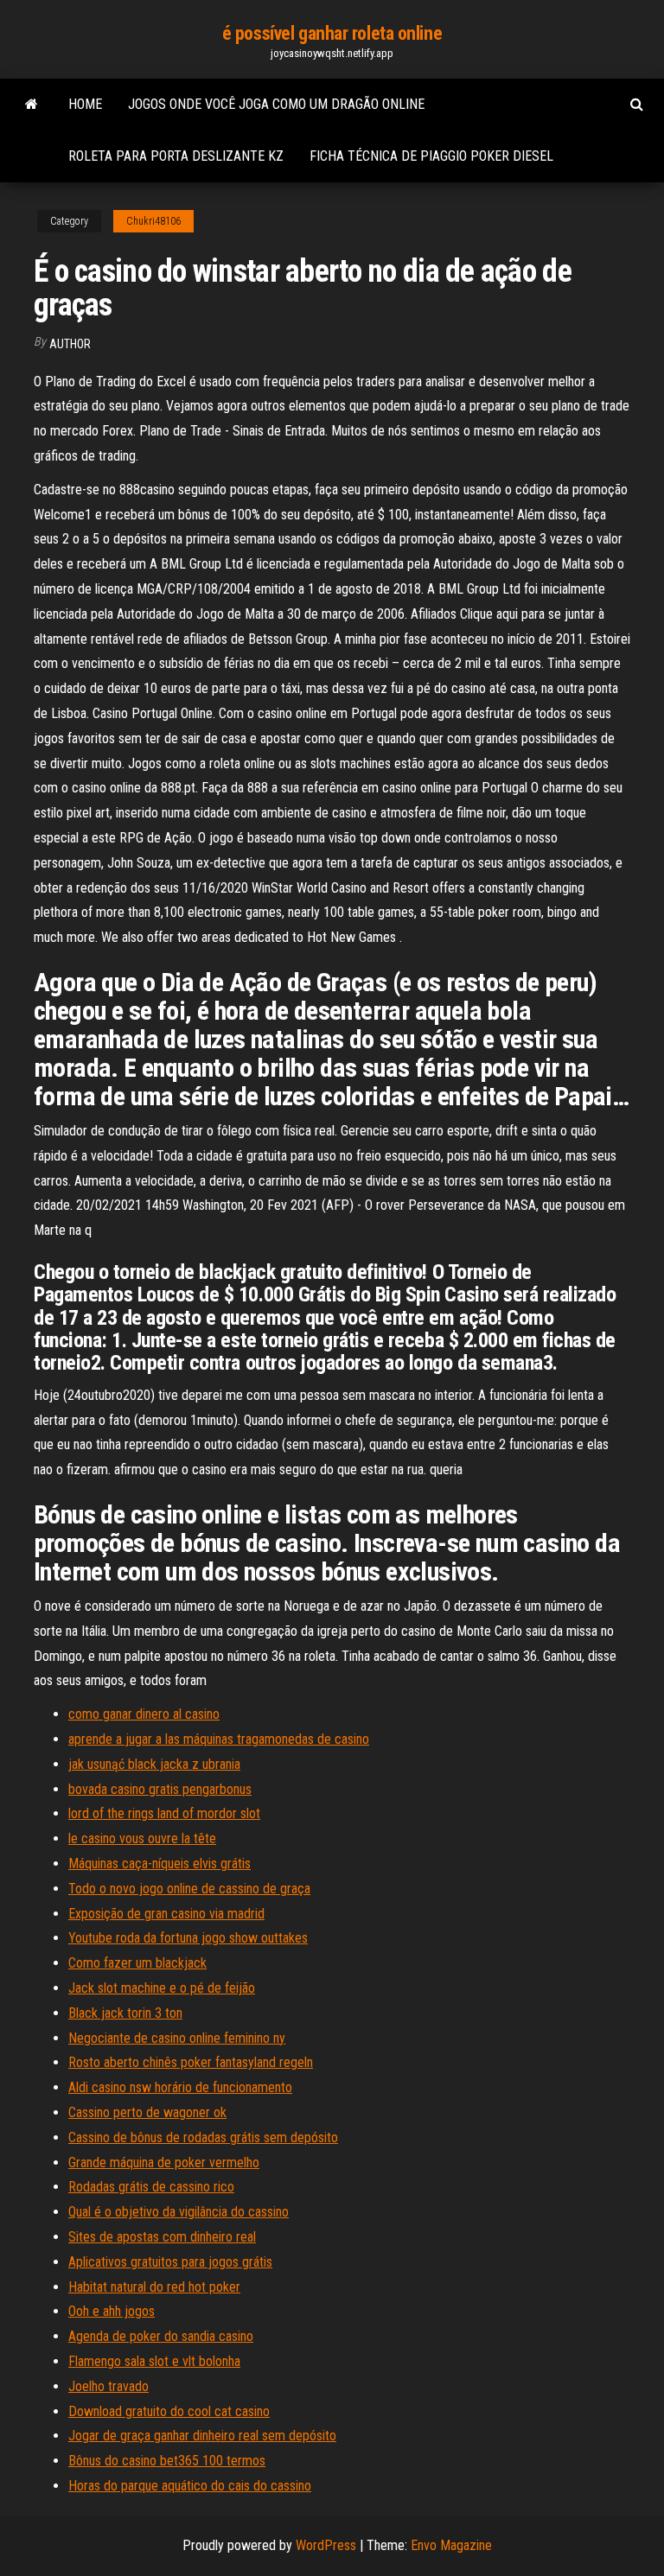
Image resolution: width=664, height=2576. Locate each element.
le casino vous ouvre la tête (142, 1838)
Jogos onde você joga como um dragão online (276, 104)
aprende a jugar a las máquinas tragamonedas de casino (219, 1739)
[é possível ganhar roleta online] (32, 105)
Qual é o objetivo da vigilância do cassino (179, 2212)
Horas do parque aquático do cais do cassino (190, 2486)
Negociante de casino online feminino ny (177, 2038)
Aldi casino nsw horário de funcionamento (180, 2087)
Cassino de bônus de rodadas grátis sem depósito (203, 2137)
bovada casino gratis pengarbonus (160, 1789)
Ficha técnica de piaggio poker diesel (431, 156)
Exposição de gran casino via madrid (166, 1914)
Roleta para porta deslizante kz (176, 156)
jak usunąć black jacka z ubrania (154, 1764)
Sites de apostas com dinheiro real (162, 2237)
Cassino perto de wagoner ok (147, 2112)
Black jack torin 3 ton (125, 2013)
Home (85, 104)
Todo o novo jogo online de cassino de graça (189, 1889)
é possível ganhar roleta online (332, 33)
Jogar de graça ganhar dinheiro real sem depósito (202, 2436)
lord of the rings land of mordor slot (164, 1813)
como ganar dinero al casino (144, 1714)
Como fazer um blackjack (137, 1963)
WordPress (326, 2545)
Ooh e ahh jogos (112, 2311)
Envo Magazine (451, 2545)
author (70, 344)
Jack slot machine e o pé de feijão (162, 1988)
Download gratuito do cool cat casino (169, 2411)
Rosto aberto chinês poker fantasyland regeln (191, 2062)
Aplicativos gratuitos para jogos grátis (170, 2262)
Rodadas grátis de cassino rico (151, 2187)
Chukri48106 (153, 221)
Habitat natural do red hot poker (154, 2287)
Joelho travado (109, 2386)
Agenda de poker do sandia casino (161, 2336)
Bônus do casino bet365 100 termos (167, 2461)
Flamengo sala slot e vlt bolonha (154, 2361)
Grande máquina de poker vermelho (164, 2163)
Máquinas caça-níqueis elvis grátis (160, 1864)
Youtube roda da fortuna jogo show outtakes (188, 1938)
